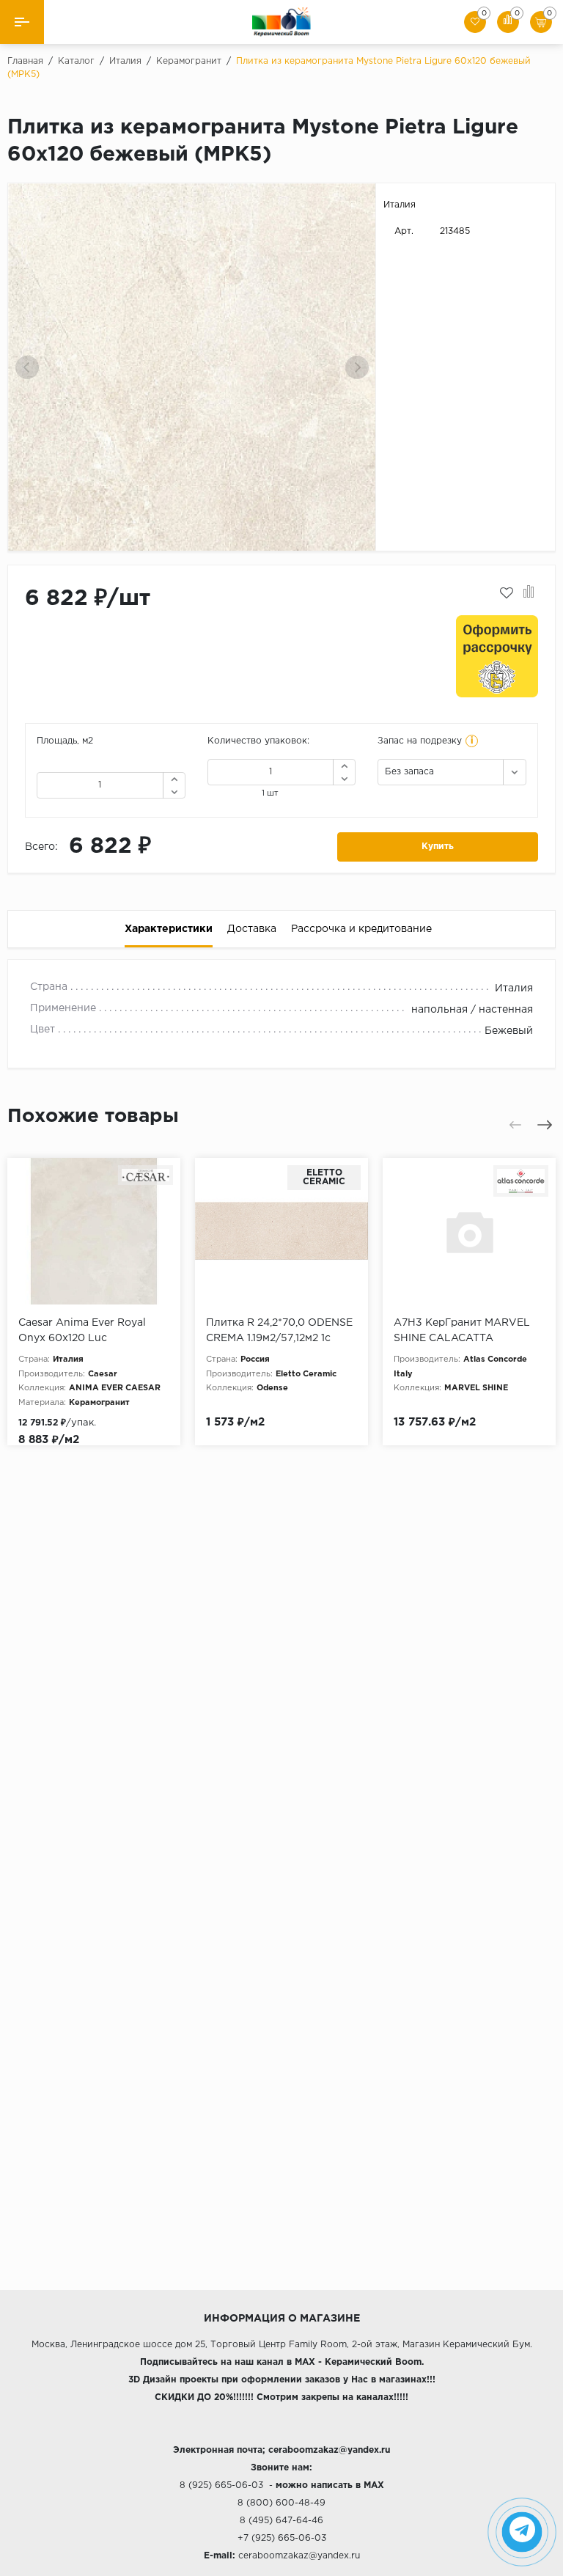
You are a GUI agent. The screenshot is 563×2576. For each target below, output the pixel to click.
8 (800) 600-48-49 (281, 2503)
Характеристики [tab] (169, 929)
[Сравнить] (529, 593)
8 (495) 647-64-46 (281, 2521)
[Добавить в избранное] (507, 593)
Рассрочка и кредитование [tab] (361, 929)
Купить (438, 847)
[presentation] (27, 367)
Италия (400, 205)
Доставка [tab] (252, 929)
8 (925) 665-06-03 (221, 2485)
